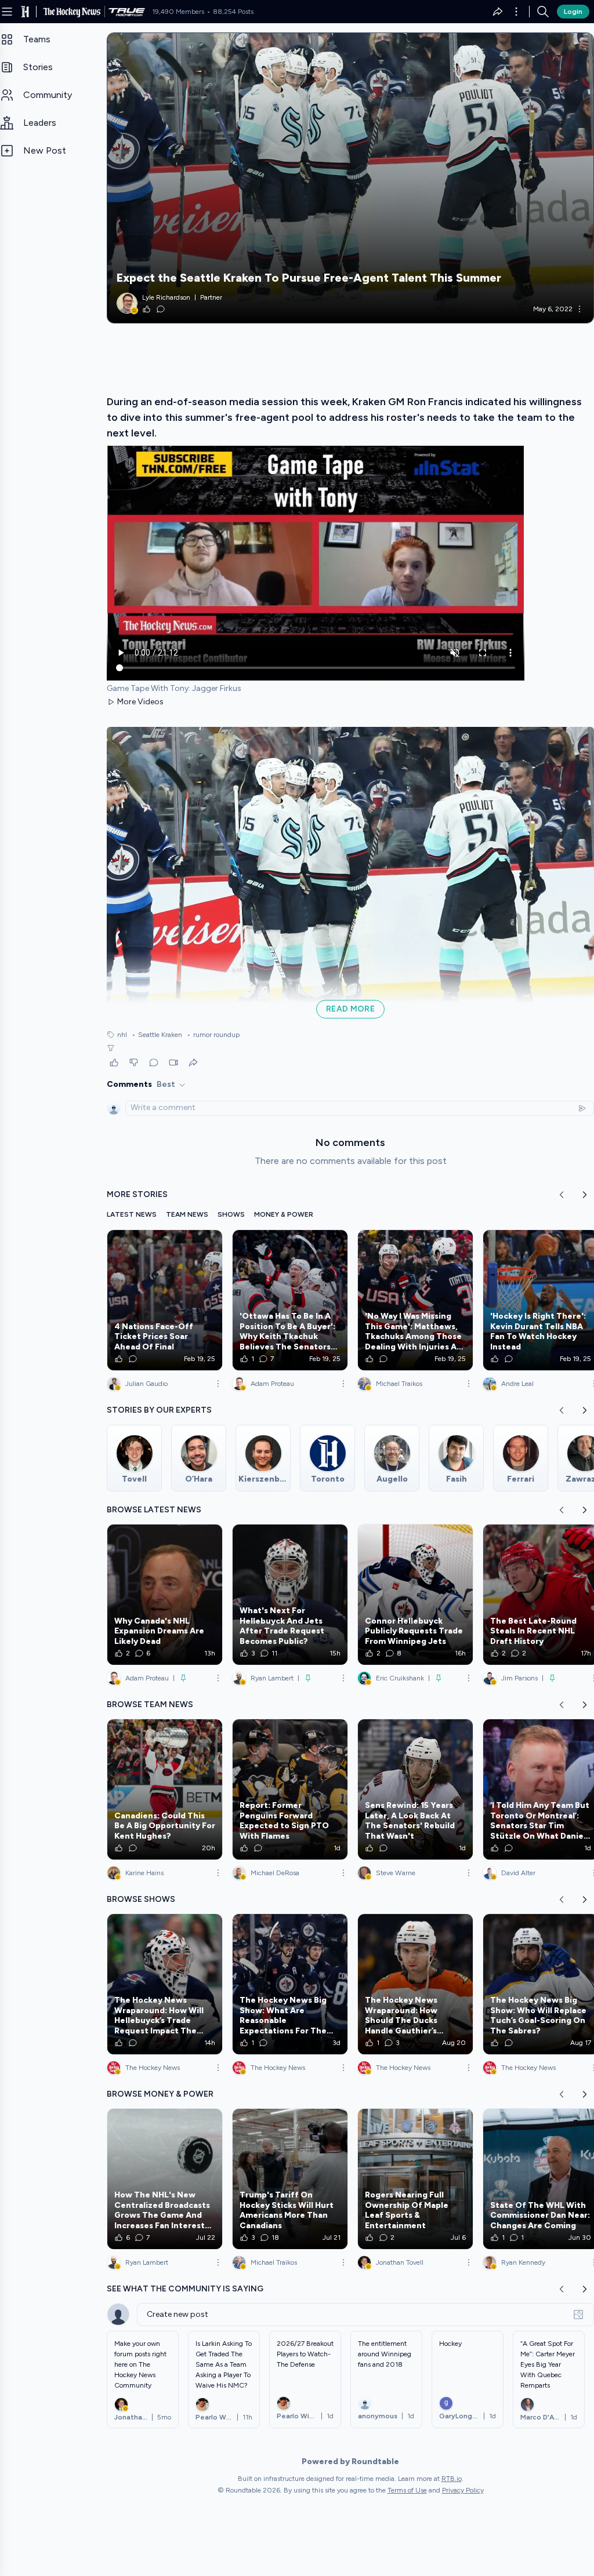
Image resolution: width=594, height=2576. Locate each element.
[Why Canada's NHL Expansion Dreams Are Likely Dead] (165, 1595)
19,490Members (178, 12)
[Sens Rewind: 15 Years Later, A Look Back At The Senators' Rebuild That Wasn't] (415, 1789)
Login (573, 12)
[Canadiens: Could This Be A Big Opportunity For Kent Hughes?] (165, 1789)
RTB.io (452, 2479)
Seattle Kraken (157, 1035)
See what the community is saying (185, 2289)
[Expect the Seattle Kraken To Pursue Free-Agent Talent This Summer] (350, 178)
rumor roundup (213, 1035)
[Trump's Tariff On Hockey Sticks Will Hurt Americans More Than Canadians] (290, 2179)
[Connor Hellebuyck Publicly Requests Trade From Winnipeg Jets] (415, 1595)
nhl (122, 1035)
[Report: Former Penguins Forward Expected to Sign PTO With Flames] (290, 1789)
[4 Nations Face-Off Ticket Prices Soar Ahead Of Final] (165, 1300)
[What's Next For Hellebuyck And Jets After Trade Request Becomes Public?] (290, 1595)
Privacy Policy (463, 2490)
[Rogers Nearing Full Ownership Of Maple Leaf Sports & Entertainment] (415, 2179)
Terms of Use (407, 2490)
